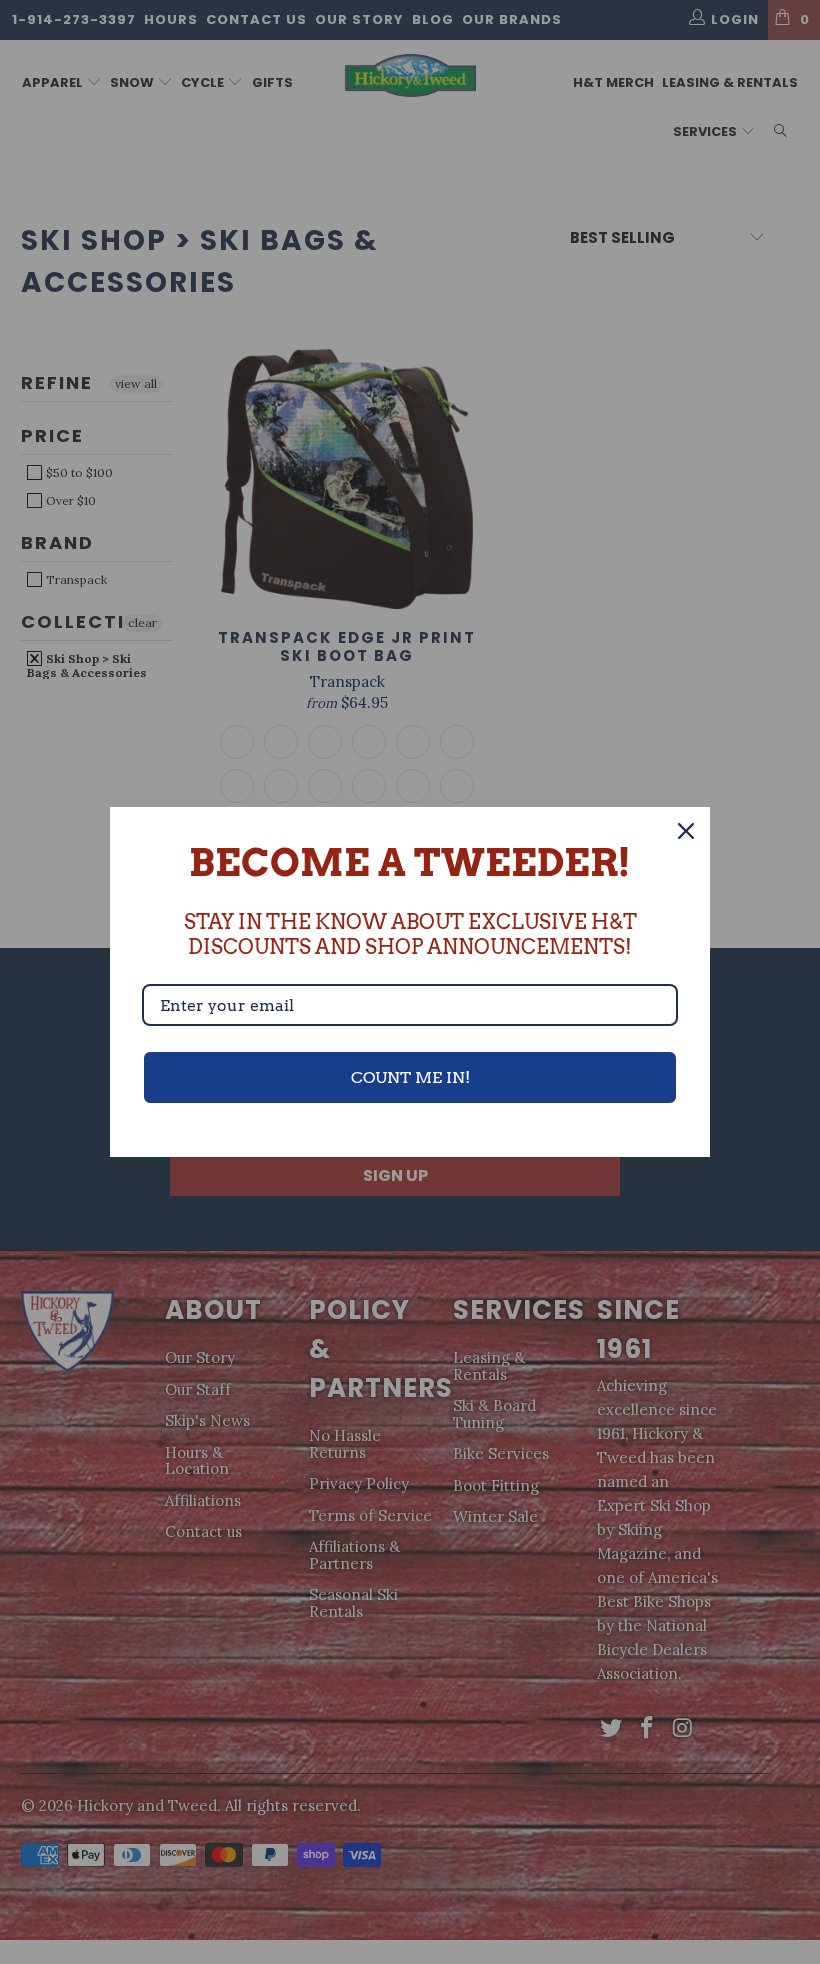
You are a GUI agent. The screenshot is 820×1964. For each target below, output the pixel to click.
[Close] (686, 831)
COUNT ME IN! (410, 1077)
